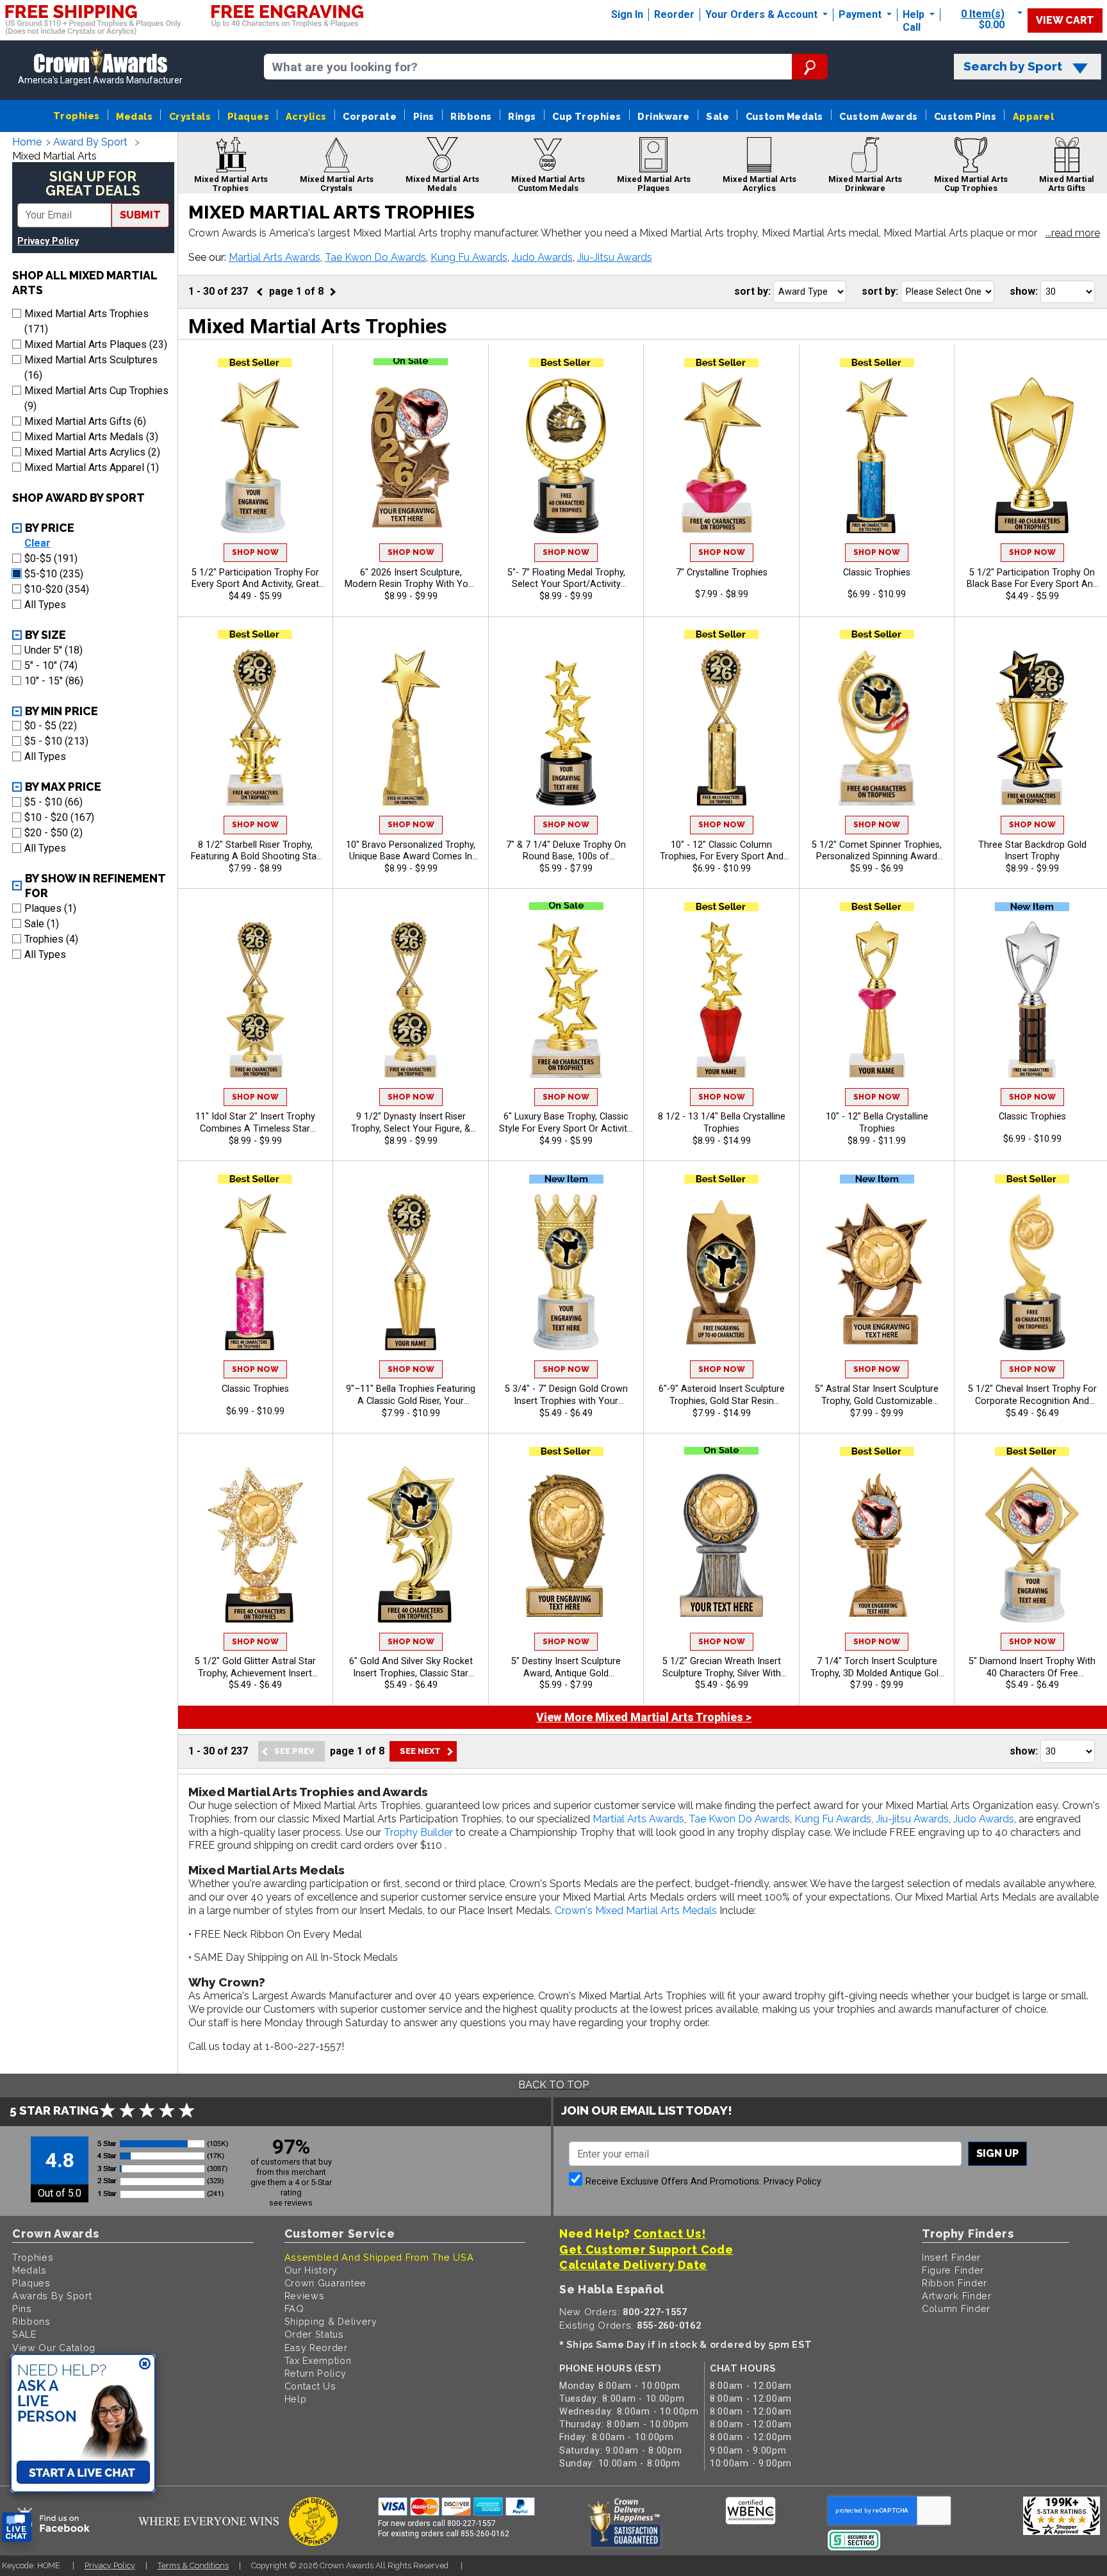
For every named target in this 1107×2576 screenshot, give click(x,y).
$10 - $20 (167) (59, 817)
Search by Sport (1013, 66)
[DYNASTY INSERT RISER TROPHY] (411, 1000)
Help (914, 14)
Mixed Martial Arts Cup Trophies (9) (96, 398)
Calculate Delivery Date (633, 2265)
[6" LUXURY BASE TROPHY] (566, 1000)
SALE (24, 2334)
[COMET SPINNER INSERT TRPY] (877, 727)
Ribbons (471, 116)
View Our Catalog (54, 2348)
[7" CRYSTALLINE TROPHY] (721, 456)
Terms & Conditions (193, 2565)
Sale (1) (42, 924)
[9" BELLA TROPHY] (411, 1272)
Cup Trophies (587, 116)
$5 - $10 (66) (53, 802)
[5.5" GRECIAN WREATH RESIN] (721, 1544)
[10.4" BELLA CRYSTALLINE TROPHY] (877, 1000)
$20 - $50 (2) (53, 833)
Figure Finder (953, 2270)
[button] (1073, 234)
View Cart (1065, 20)
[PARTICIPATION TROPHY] (256, 456)
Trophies (77, 116)
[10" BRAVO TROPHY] (411, 727)
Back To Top (553, 2085)
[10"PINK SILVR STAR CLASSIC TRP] (256, 1272)
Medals (134, 116)
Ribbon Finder (955, 2283)
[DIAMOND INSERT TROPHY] (1032, 1544)
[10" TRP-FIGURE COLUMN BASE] (721, 727)
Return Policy (316, 2373)
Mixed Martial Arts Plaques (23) (96, 344)
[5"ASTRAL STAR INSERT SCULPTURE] (877, 1272)
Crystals (190, 116)
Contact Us (310, 2386)
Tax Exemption (318, 2360)
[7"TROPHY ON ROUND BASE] (566, 727)
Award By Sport (90, 142)
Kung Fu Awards (469, 257)
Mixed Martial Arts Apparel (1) (92, 467)
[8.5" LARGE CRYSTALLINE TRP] (721, 1000)
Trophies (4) (51, 939)
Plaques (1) (50, 908)
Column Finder (956, 2308)
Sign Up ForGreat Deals (93, 184)
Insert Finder (951, 2257)
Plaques (248, 116)
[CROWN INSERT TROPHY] (566, 1272)
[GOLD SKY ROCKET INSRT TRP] (411, 1544)
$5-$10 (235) (54, 574)
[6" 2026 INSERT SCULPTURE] (411, 456)
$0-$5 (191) (51, 558)
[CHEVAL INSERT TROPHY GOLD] (1032, 1272)
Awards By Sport (52, 2296)
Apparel (1033, 116)
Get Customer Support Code (646, 2250)
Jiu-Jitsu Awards (615, 257)
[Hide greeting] (145, 2365)
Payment (861, 14)
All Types (45, 605)
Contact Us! (670, 2233)
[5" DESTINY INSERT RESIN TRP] (566, 1544)
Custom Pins (965, 116)
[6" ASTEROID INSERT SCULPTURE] (721, 1272)
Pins (424, 116)
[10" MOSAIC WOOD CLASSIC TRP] (1032, 1000)
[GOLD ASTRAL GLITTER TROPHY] (256, 1544)
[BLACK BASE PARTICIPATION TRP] (1032, 456)
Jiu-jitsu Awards (912, 1819)
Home (27, 142)
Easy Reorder (316, 2348)
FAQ (294, 2308)
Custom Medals (784, 116)
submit (140, 215)
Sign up (997, 2153)
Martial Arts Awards (275, 257)
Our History (311, 2270)
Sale (717, 116)
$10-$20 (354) (57, 589)
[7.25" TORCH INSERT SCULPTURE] (877, 1544)
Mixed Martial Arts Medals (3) (91, 437)
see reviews (291, 2203)
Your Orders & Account (763, 14)
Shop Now (255, 552)
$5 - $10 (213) (56, 741)
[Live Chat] (17, 2528)
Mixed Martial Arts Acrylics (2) (92, 452)
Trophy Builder (418, 1832)
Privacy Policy (48, 241)
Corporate (370, 116)
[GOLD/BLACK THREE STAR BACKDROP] (1032, 727)
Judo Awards (542, 257)
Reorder (674, 14)
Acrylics (306, 116)
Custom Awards (878, 116)
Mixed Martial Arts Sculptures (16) (91, 367)
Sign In (627, 14)
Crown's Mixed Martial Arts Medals (636, 1911)
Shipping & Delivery (331, 2321)
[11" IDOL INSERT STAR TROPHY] (256, 1000)
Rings (522, 116)
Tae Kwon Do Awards (375, 257)
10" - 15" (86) (54, 681)
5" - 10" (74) (51, 665)
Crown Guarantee (326, 2283)
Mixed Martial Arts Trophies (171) (86, 321)
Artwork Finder (957, 2296)
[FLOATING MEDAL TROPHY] (566, 456)
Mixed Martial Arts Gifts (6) (85, 421)
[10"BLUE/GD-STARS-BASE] (877, 456)
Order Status (314, 2334)
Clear (37, 543)
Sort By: (752, 291)
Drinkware (663, 116)
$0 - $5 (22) (51, 726)
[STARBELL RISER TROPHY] (256, 727)
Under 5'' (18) (53, 650)
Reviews (305, 2296)
